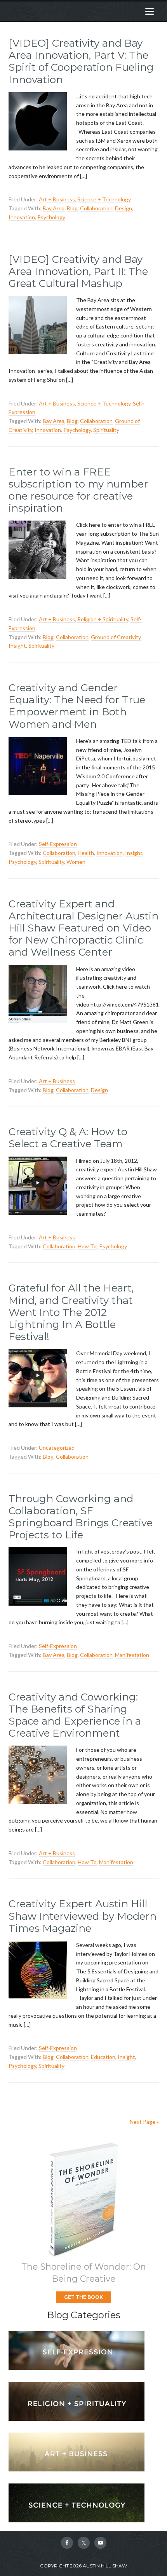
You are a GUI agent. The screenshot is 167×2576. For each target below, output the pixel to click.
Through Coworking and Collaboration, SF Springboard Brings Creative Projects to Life (81, 1517)
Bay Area (54, 208)
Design (124, 208)
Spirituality (106, 430)
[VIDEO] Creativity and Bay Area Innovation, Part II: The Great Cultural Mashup (78, 271)
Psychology (51, 217)
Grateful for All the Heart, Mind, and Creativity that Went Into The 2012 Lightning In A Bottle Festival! (71, 1312)
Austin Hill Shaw (68, 11)
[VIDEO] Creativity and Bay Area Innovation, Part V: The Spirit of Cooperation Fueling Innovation (81, 61)
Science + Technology (104, 199)
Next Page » (144, 2122)
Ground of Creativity (116, 637)
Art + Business (57, 199)
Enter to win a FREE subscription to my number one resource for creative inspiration (78, 490)
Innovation (22, 217)
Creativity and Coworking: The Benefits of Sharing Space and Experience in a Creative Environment (75, 1715)
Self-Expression (58, 844)
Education (103, 2057)
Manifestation (132, 1655)
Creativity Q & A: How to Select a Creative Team (68, 1138)
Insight (17, 646)
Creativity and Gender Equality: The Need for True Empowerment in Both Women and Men (77, 706)
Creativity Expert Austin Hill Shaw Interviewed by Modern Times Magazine (83, 1916)
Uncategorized (57, 1448)
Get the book (83, 2297)
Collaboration (96, 208)
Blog (72, 208)
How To (87, 1246)
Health (86, 853)
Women (76, 862)
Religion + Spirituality (103, 619)
